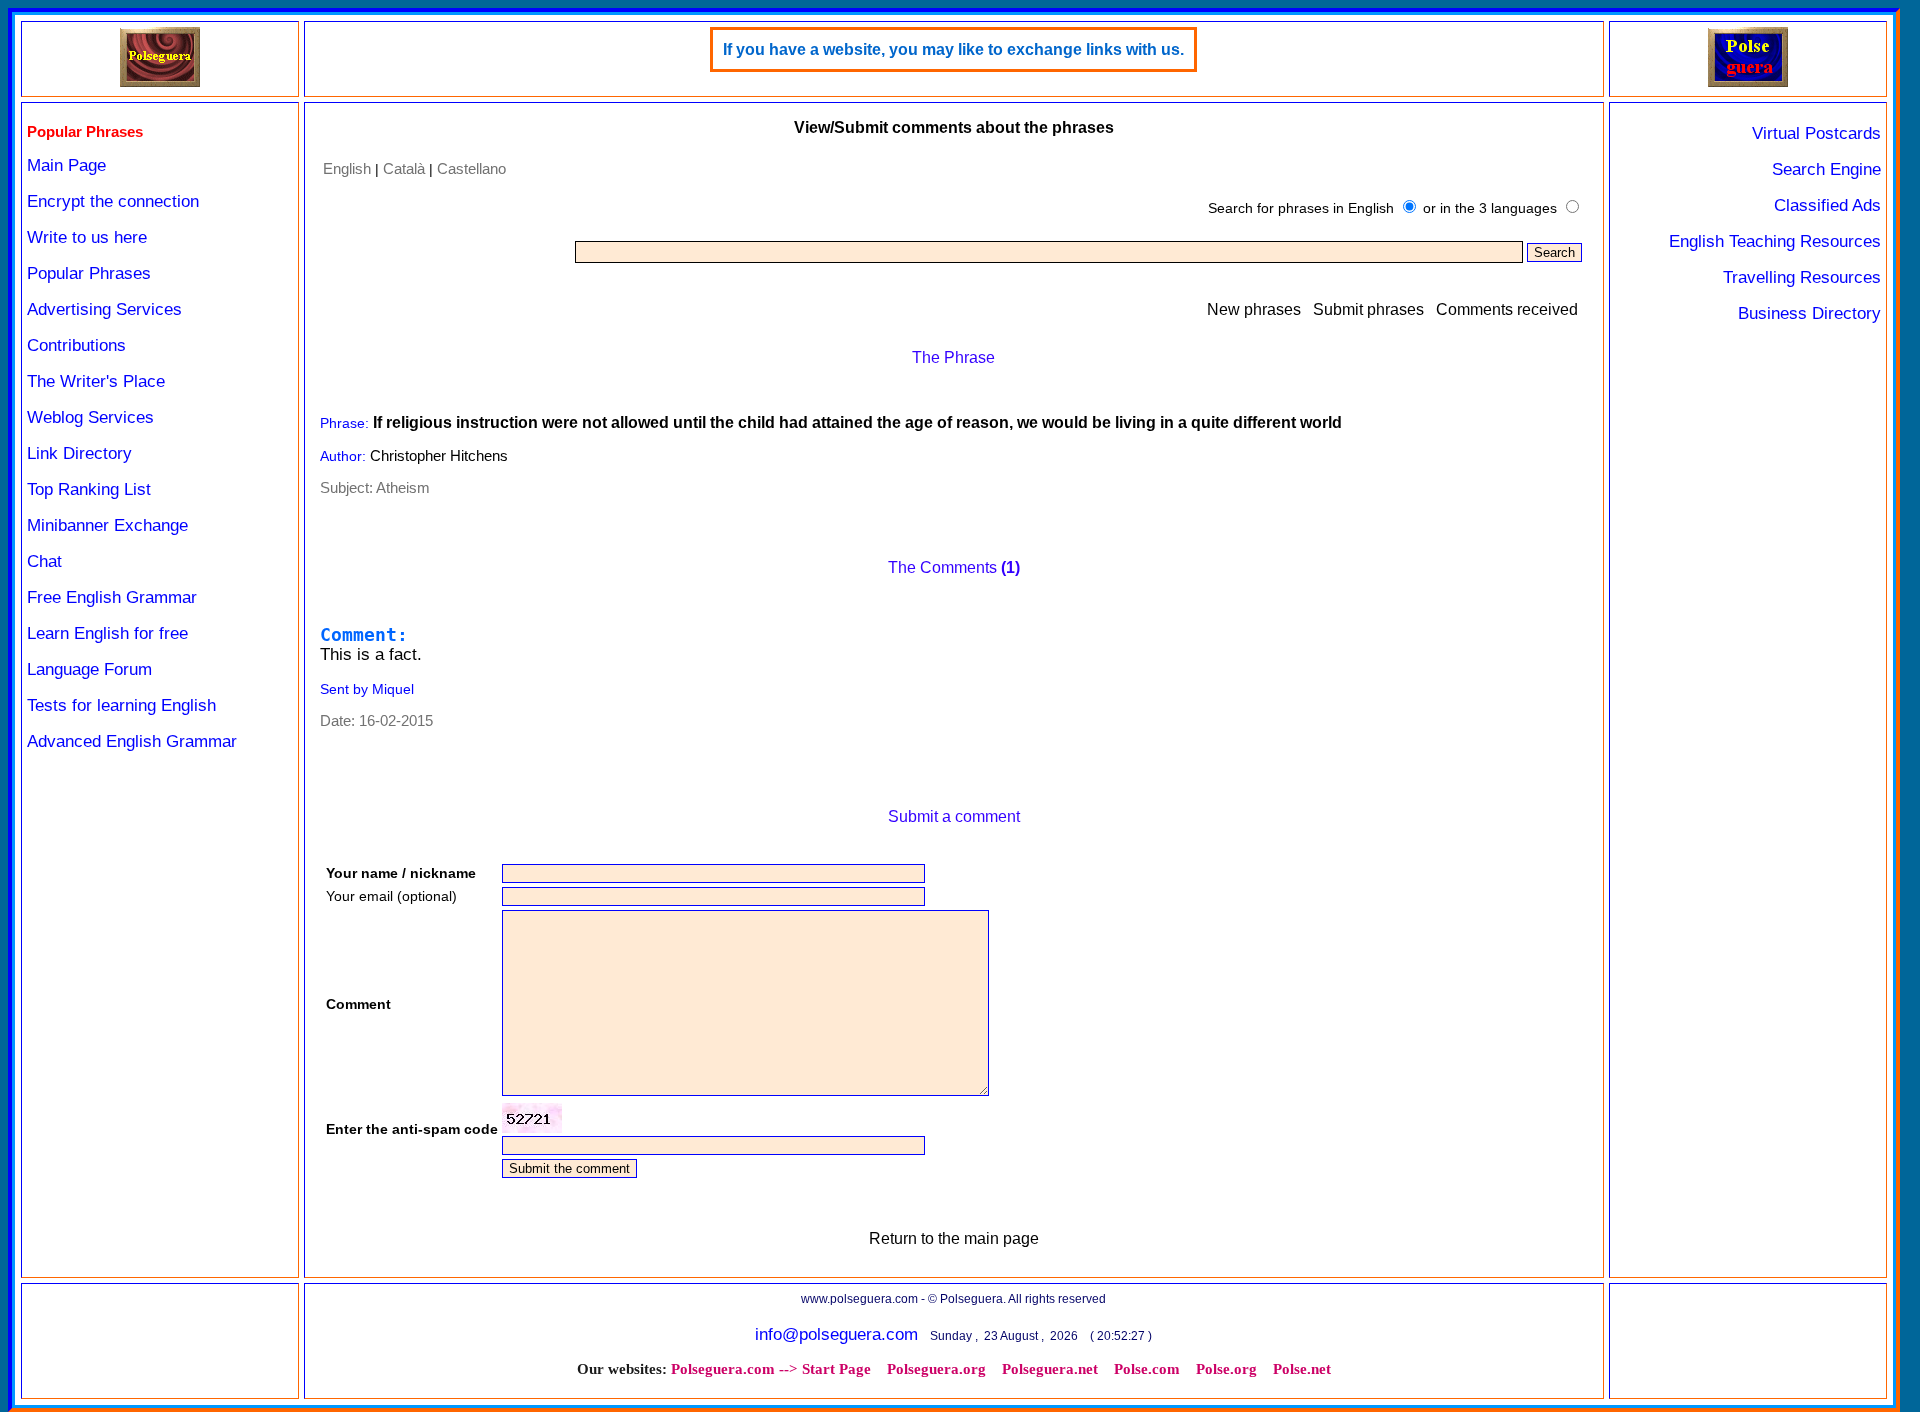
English (347, 168)
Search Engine (1826, 169)
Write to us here (87, 237)
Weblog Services (90, 417)
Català (404, 168)
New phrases (1254, 309)
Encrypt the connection (113, 201)
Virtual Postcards (1816, 133)
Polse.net (1302, 1369)
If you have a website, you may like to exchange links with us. (953, 49)
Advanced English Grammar (132, 741)
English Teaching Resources (1775, 241)
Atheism (403, 487)
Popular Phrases (89, 273)
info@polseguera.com (836, 1334)
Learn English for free (107, 633)
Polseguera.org (936, 1369)
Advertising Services (104, 309)
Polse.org (1226, 1369)
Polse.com (1147, 1369)
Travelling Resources (1802, 277)
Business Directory (1809, 313)
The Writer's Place (96, 381)
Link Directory (79, 453)
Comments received (1507, 309)
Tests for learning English (121, 705)
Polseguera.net (1050, 1369)
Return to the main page (954, 1238)
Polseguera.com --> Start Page (771, 1369)
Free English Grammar (112, 597)
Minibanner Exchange (107, 525)
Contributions (76, 345)
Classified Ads (1827, 205)
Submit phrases (1368, 309)
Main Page (66, 165)
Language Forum (89, 669)
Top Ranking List (89, 489)
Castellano (471, 168)
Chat (44, 561)
